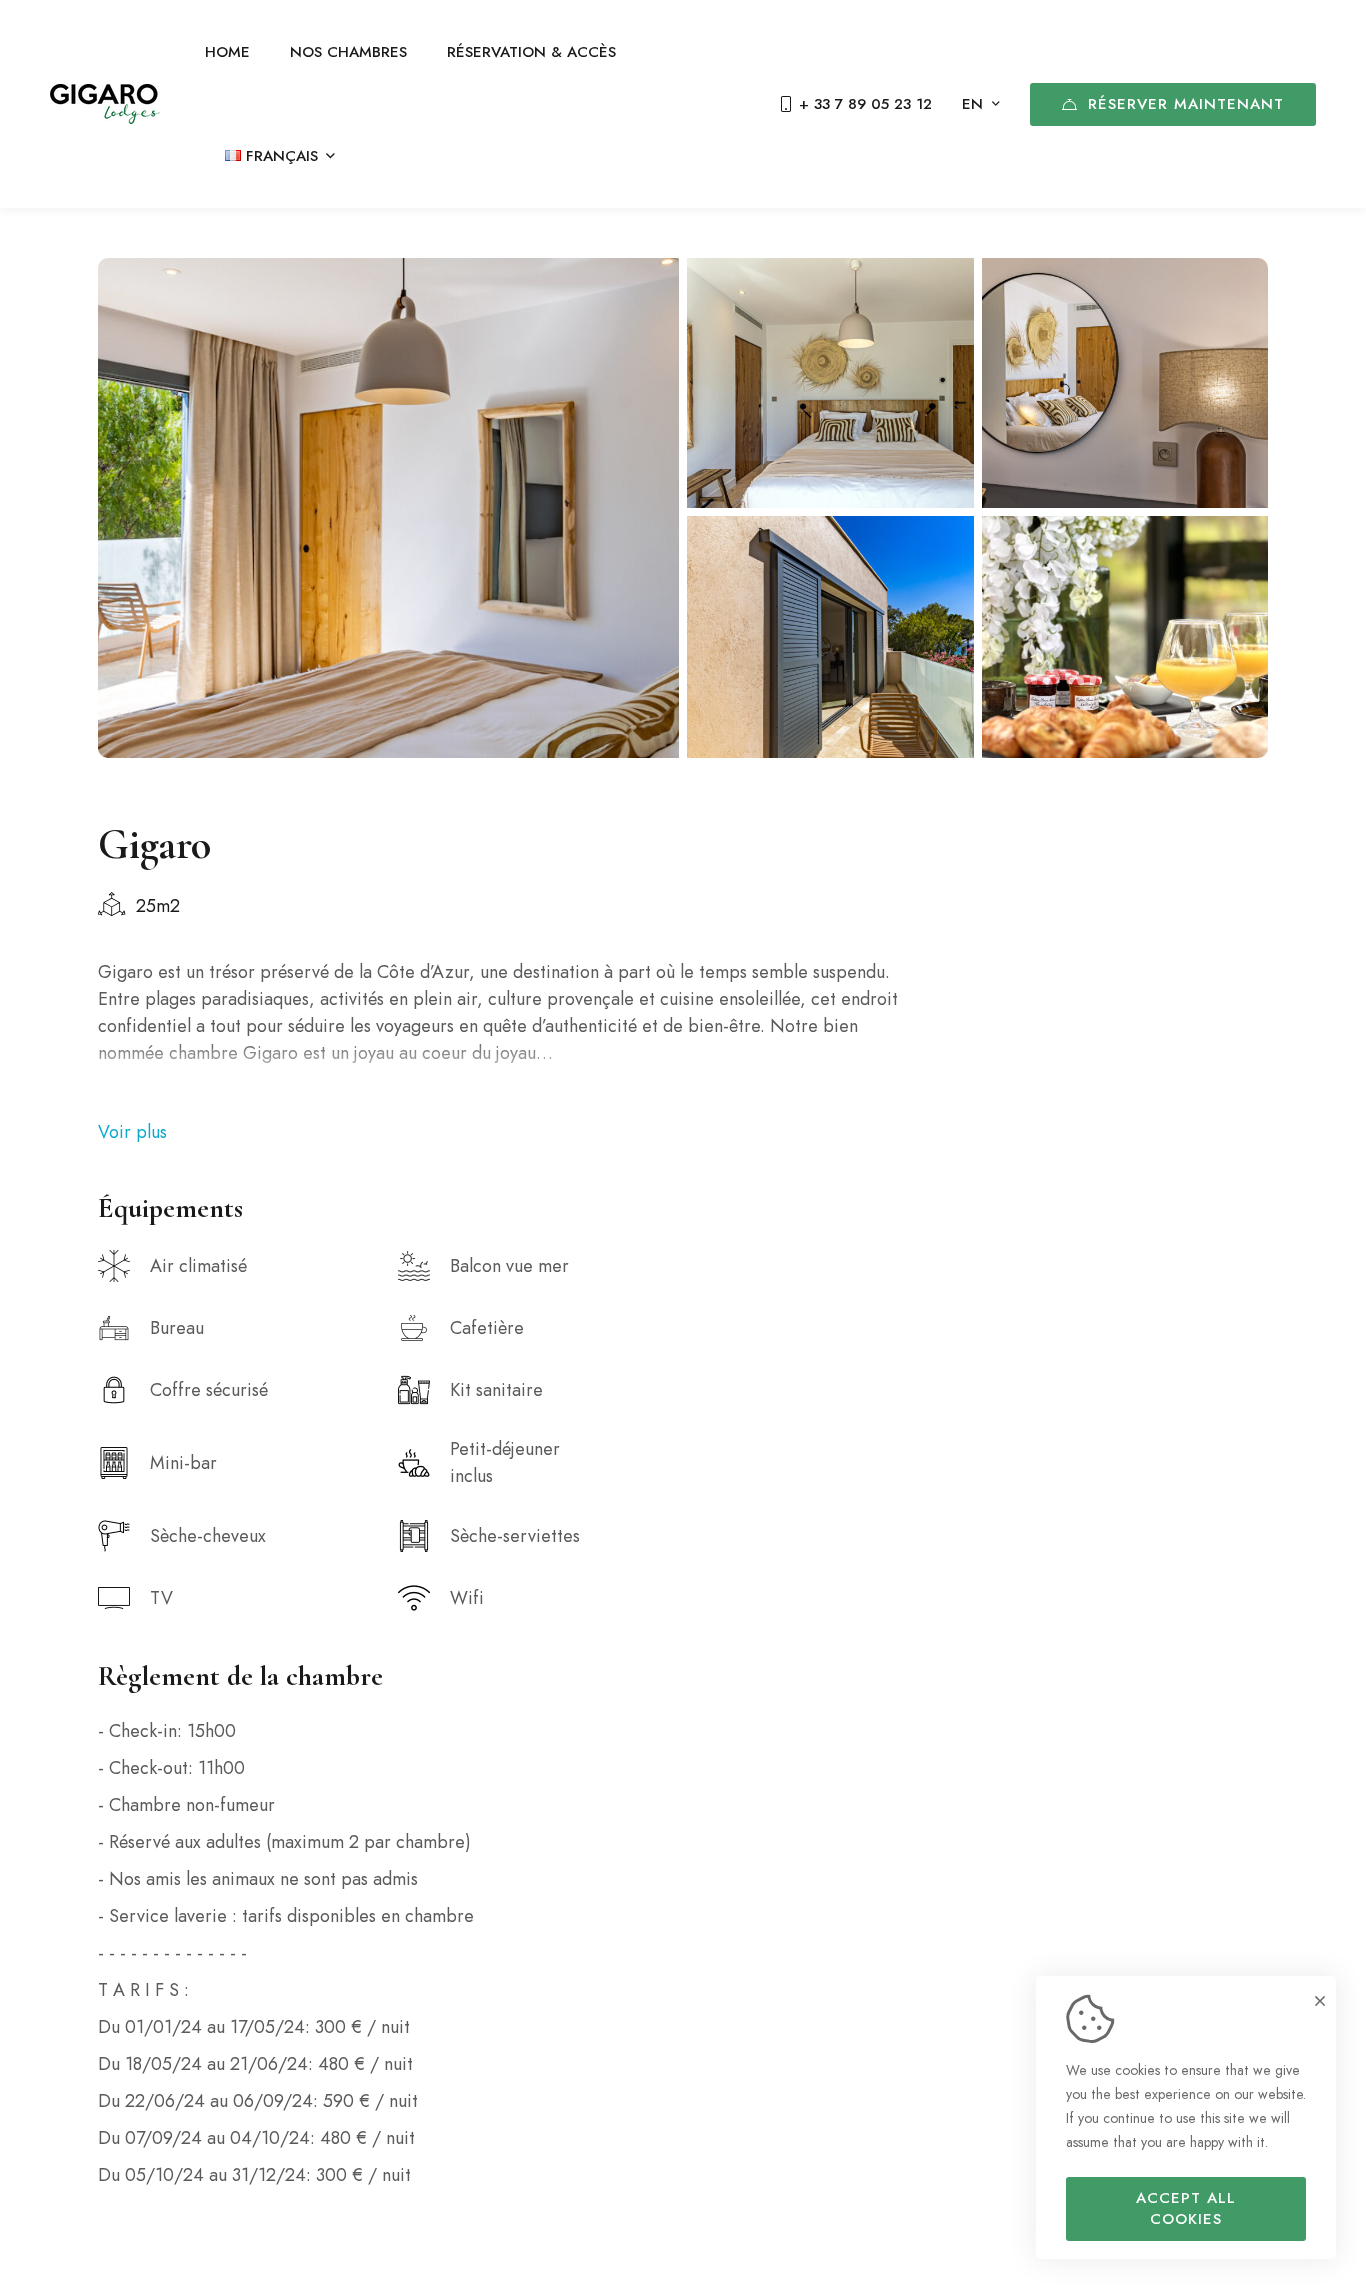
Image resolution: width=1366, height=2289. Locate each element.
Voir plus (132, 1132)
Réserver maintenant (1186, 104)
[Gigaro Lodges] (105, 104)
